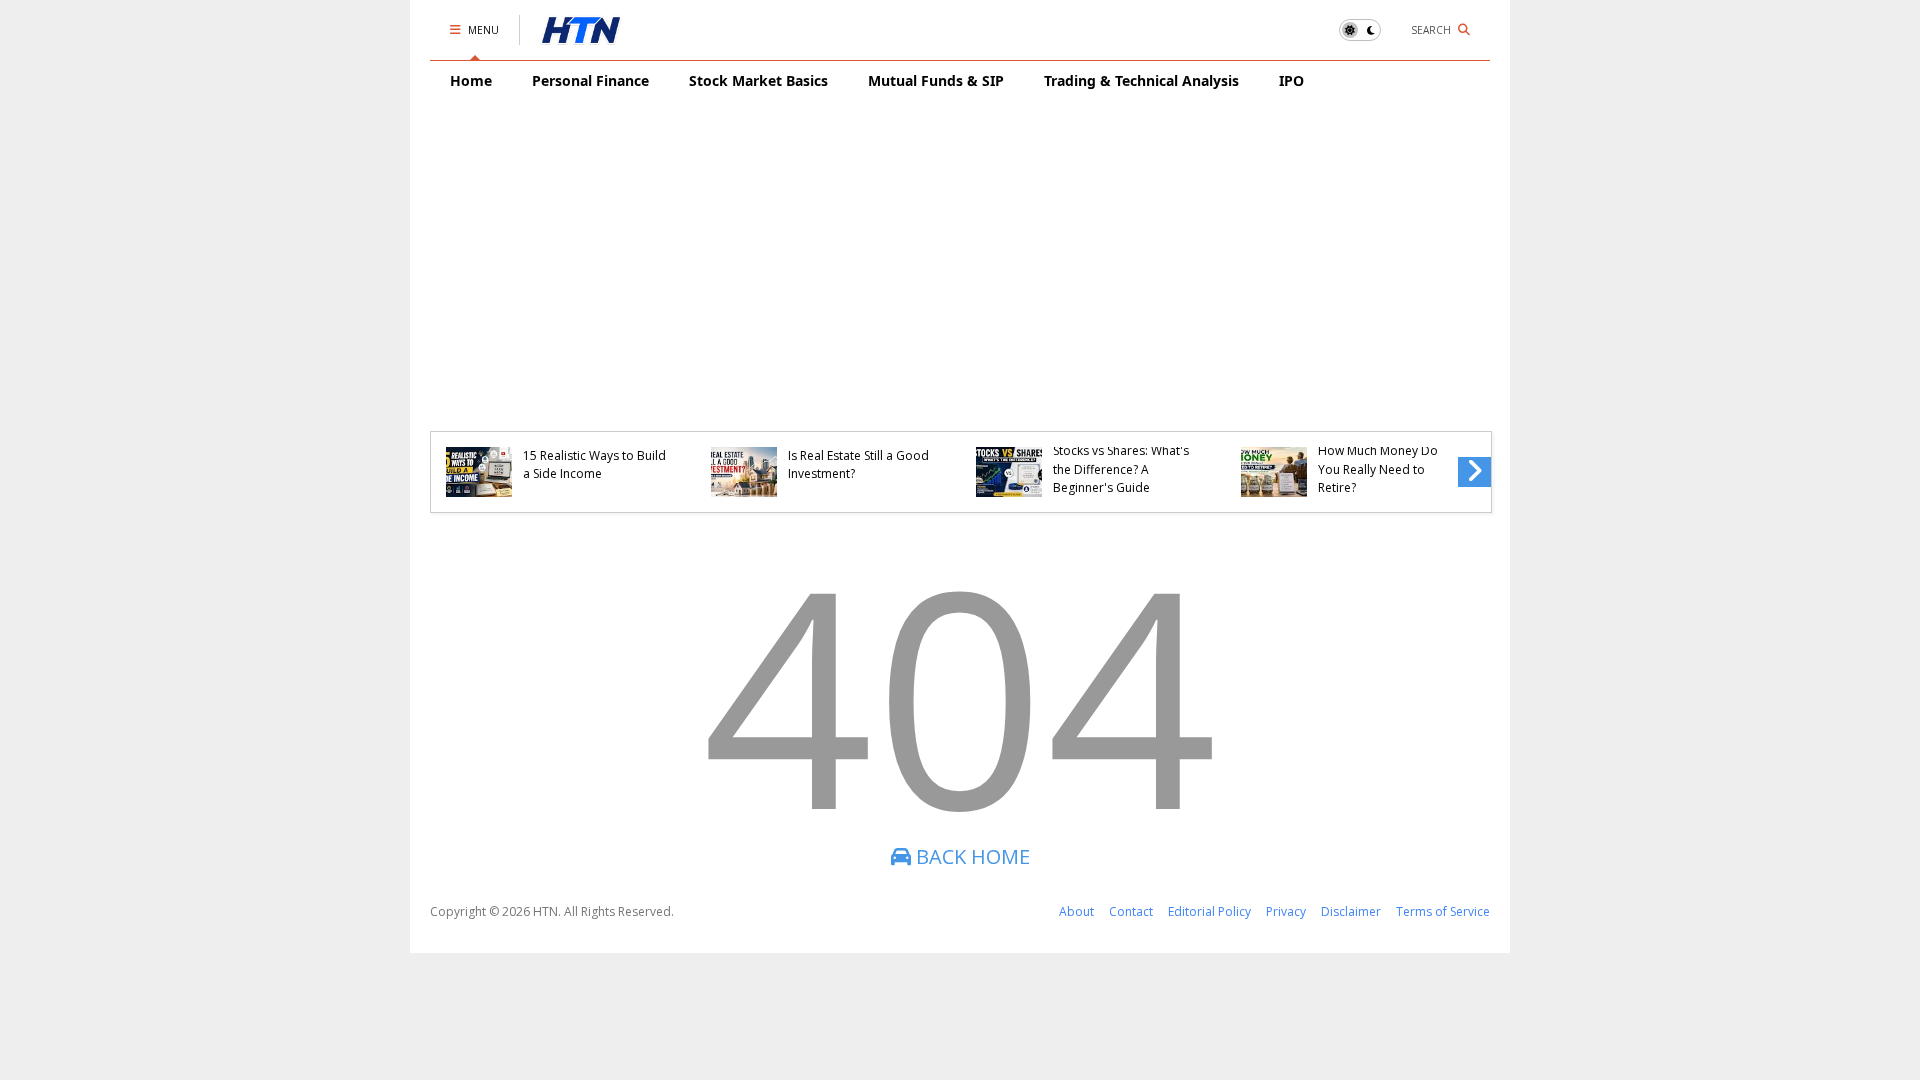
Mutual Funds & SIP (936, 80)
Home (471, 80)
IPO (1291, 80)
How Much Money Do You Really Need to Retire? (1378, 469)
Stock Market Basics (758, 80)
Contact (1131, 911)
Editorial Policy (1209, 911)
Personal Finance (590, 80)
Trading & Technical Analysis (1141, 80)
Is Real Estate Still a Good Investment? (858, 464)
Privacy (1286, 911)
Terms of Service (1443, 911)
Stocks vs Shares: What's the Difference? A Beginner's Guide (1121, 469)
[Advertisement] (960, 251)
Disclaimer (1351, 911)
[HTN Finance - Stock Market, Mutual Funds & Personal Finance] (581, 35)
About (1076, 911)
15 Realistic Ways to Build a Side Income (594, 464)
